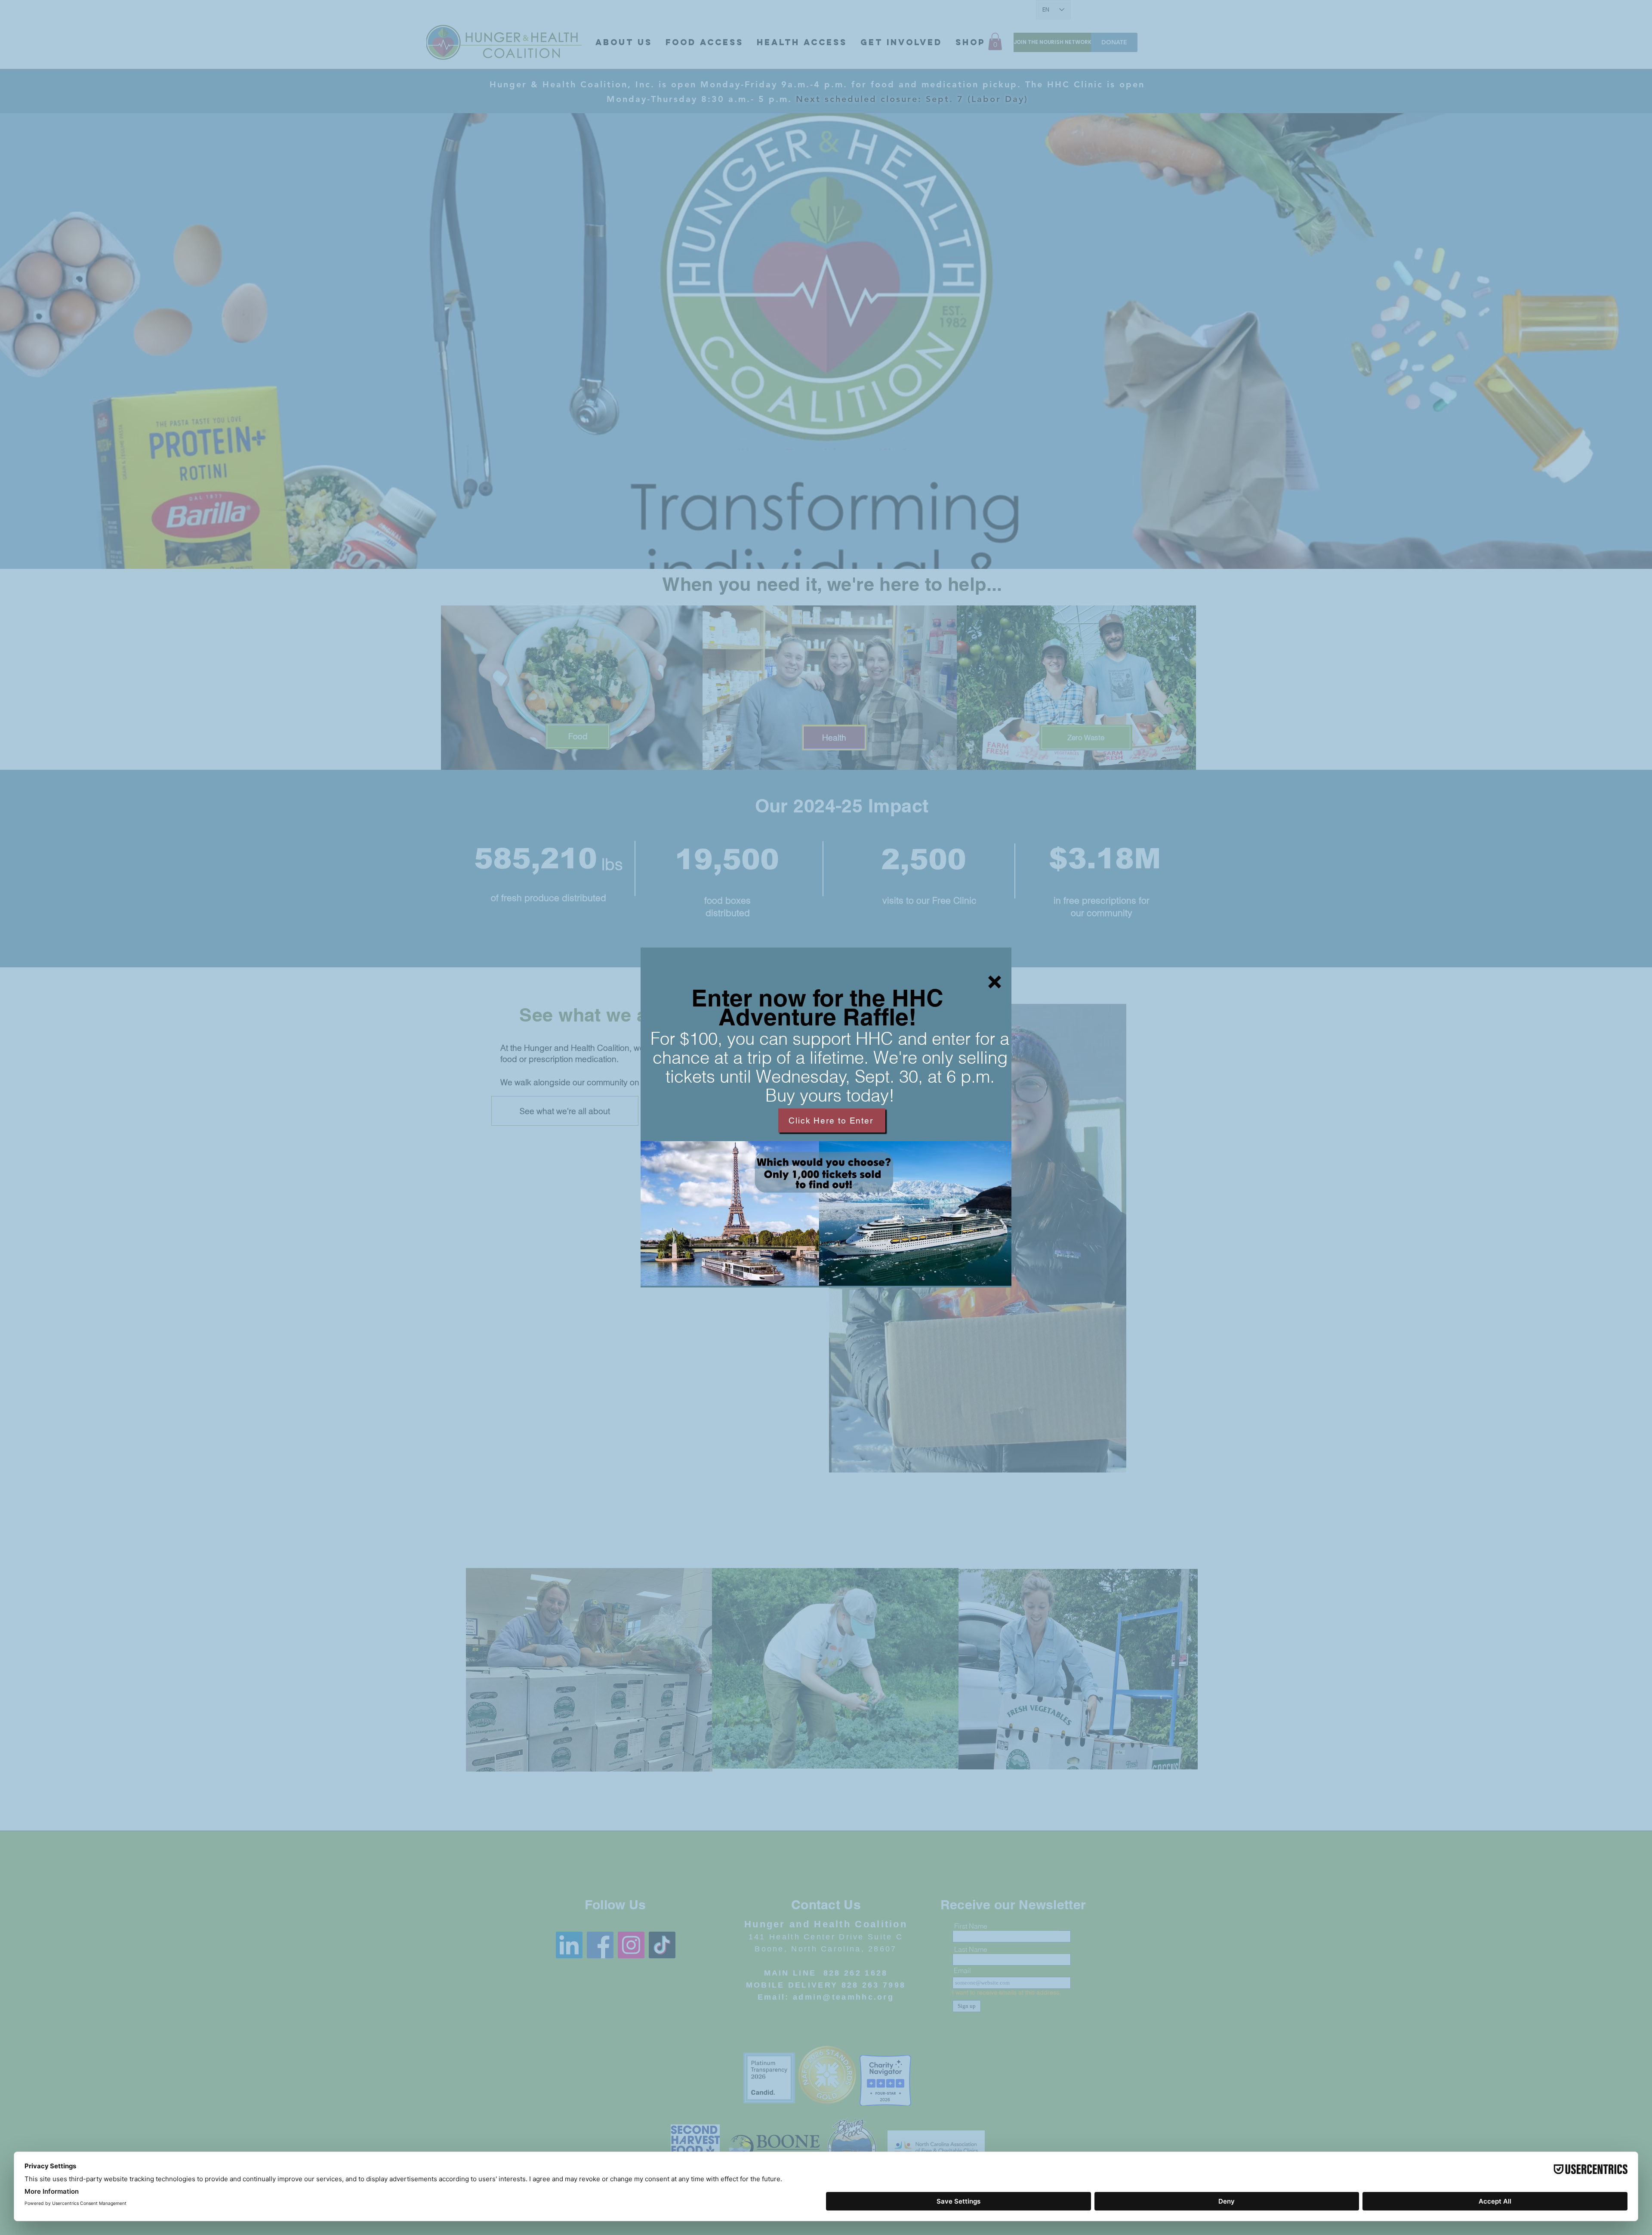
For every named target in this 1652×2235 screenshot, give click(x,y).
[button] (995, 982)
